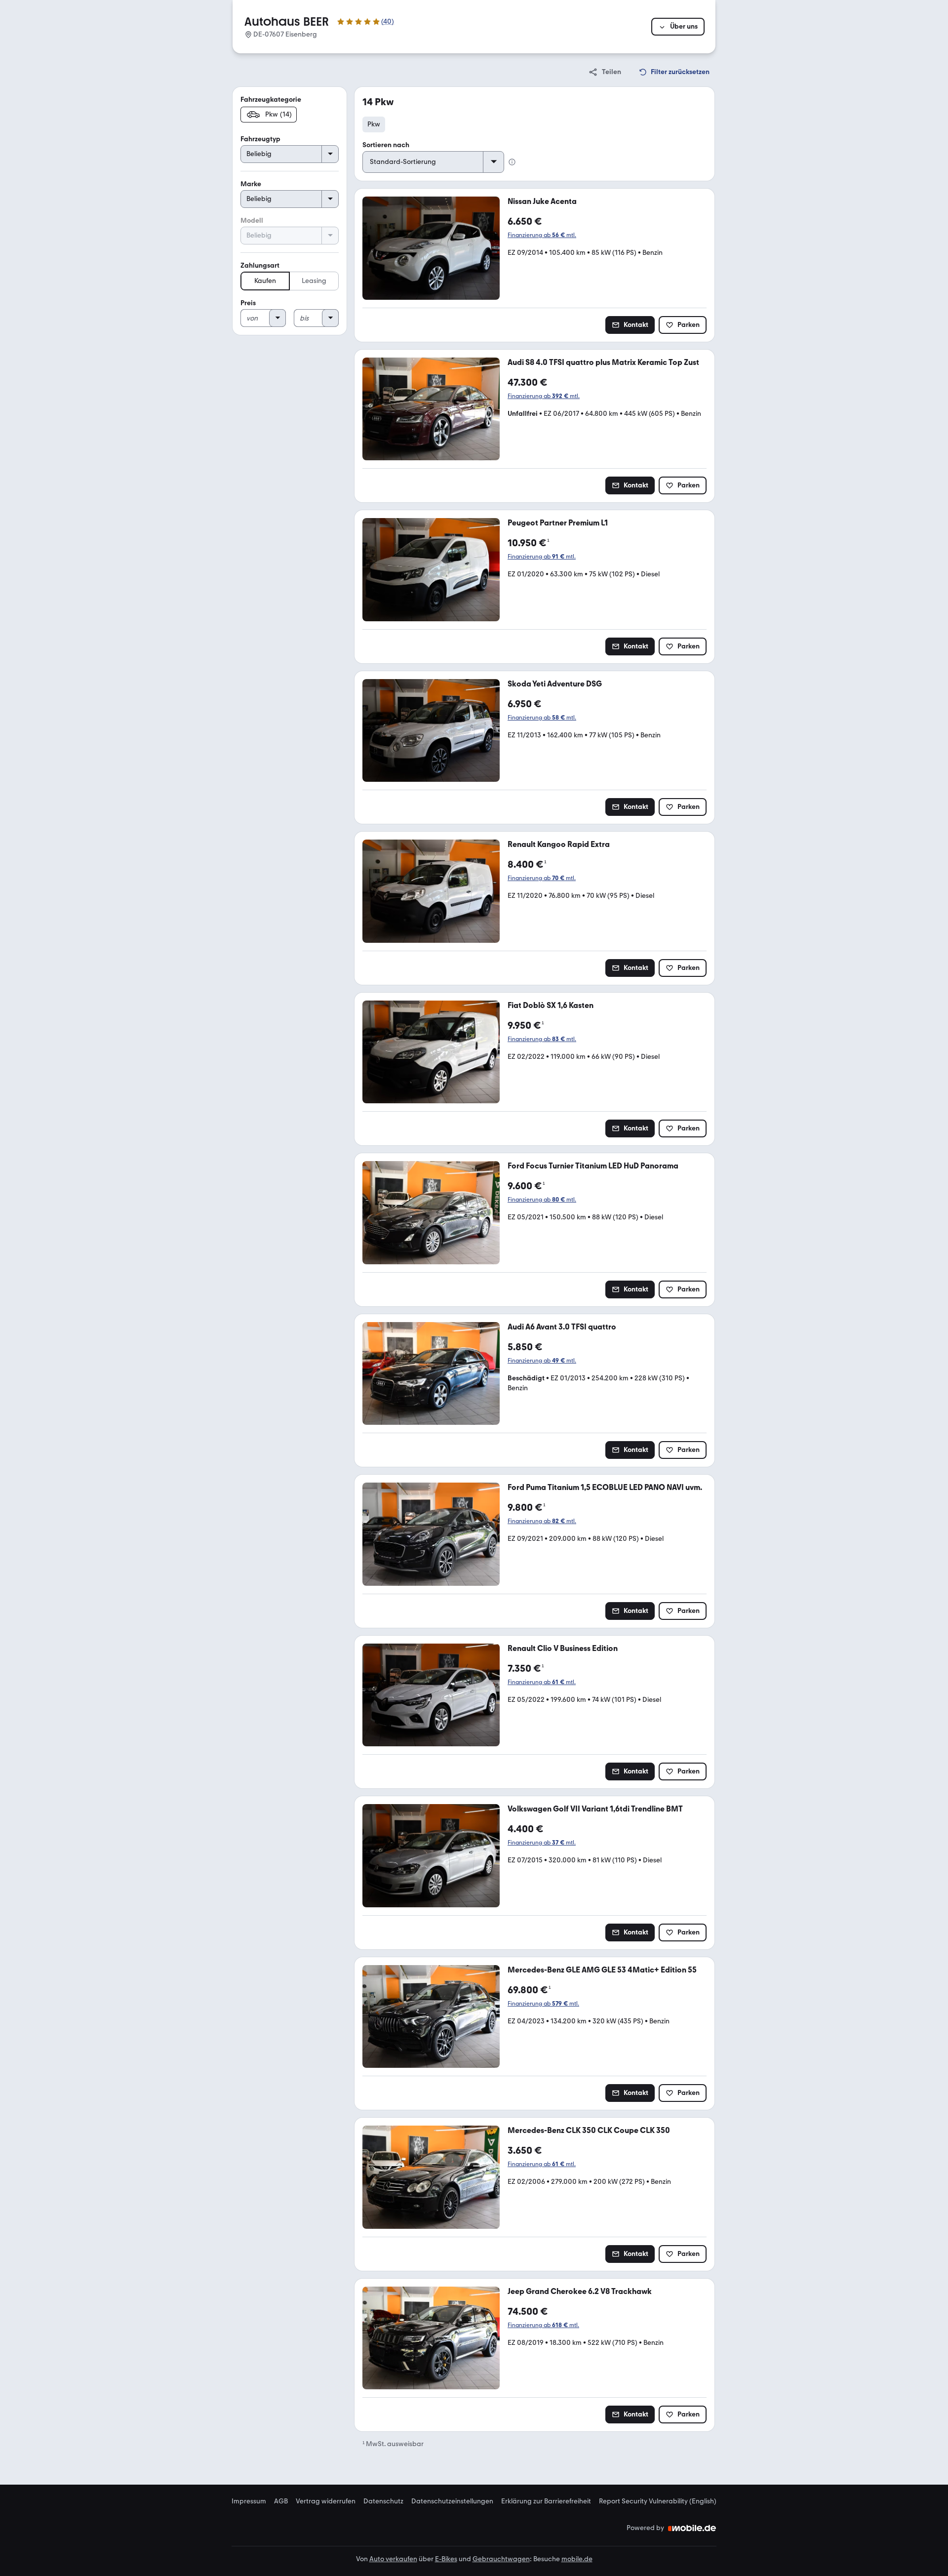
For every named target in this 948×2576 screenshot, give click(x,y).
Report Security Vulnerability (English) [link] (658, 2501)
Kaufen (265, 281)
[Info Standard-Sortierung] (512, 162)
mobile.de (577, 2559)
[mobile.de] (692, 2528)
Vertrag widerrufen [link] (326, 2501)
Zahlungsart (260, 265)
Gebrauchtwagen (501, 2559)
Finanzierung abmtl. (542, 235)
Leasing (314, 281)
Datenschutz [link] (383, 2501)
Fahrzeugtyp (260, 139)
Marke (251, 184)
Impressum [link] (249, 2501)
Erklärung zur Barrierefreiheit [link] (546, 2501)
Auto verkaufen (393, 2559)
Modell (252, 221)
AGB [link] (281, 2501)
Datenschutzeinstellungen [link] (452, 2501)
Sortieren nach (386, 145)
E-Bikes (446, 2559)
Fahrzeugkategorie (271, 100)
